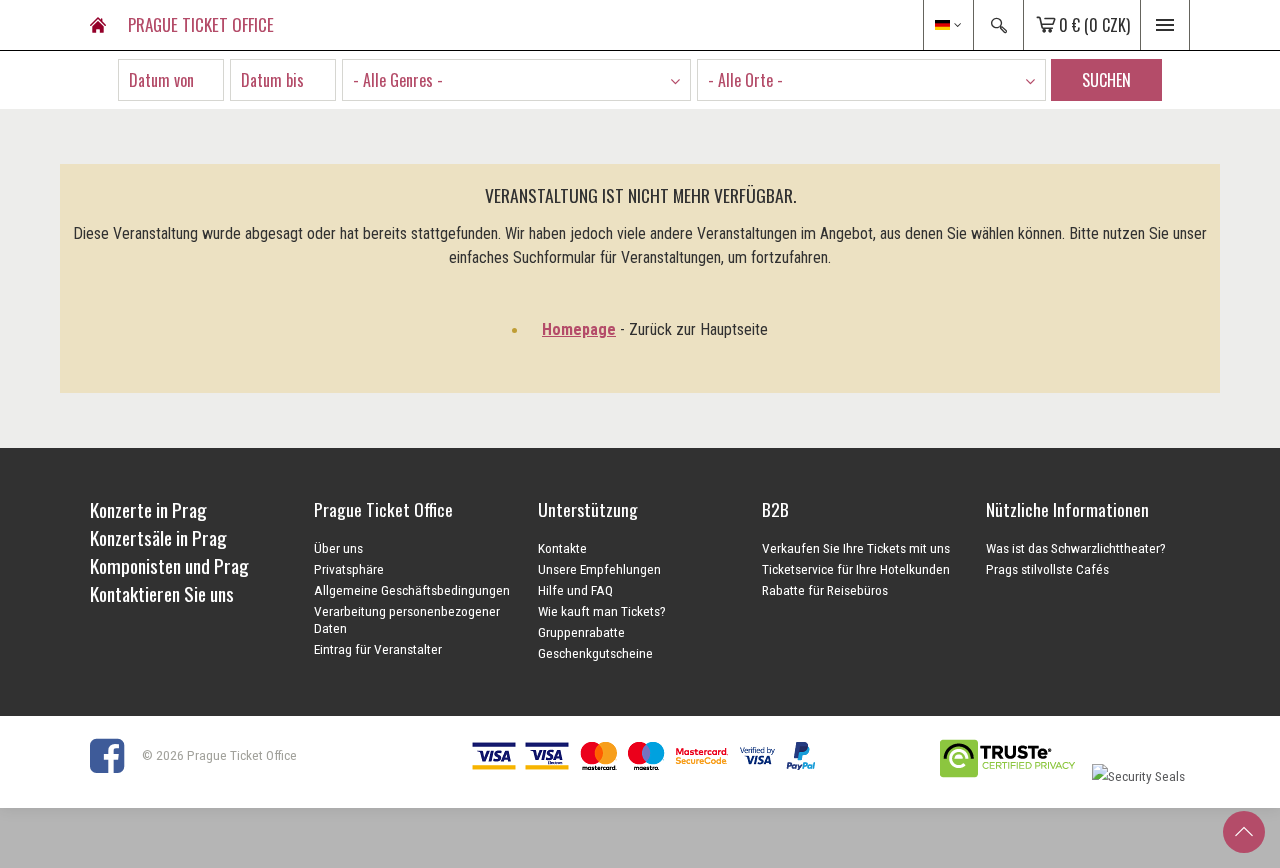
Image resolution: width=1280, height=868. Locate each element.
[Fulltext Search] (998, 25)
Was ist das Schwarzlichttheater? (1076, 548)
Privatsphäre (349, 569)
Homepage (579, 329)
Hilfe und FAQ (575, 590)
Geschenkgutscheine (595, 653)
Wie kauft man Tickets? (602, 611)
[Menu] (1165, 25)
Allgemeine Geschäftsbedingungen (412, 590)
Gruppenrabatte (581, 632)
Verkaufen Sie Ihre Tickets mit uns (856, 548)
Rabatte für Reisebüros (825, 590)
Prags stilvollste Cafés (1047, 569)
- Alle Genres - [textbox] (398, 80)
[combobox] (516, 80)
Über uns (338, 548)
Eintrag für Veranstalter (378, 649)
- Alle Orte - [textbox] (745, 80)
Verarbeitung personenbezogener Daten (407, 619)
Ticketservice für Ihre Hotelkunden (856, 569)
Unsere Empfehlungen (599, 569)
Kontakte (562, 548)
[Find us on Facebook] (114, 755)
